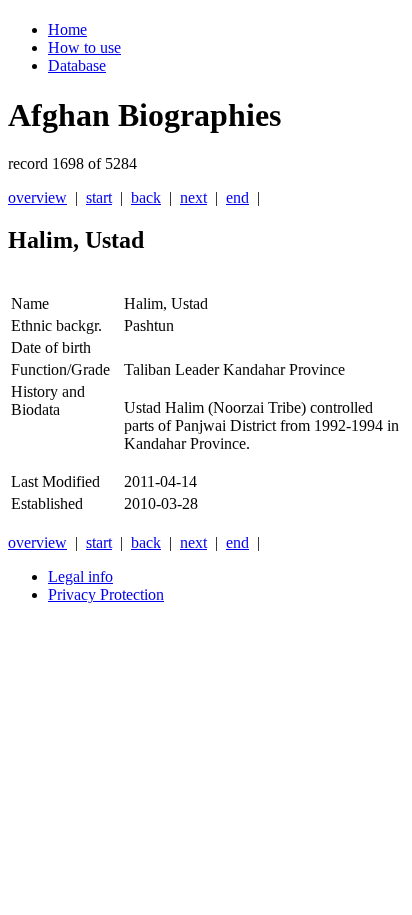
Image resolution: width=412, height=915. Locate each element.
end (237, 197)
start (99, 197)
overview (37, 197)
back (146, 197)
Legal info (80, 576)
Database (77, 65)
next (193, 197)
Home (67, 29)
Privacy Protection (106, 594)
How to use (84, 47)
